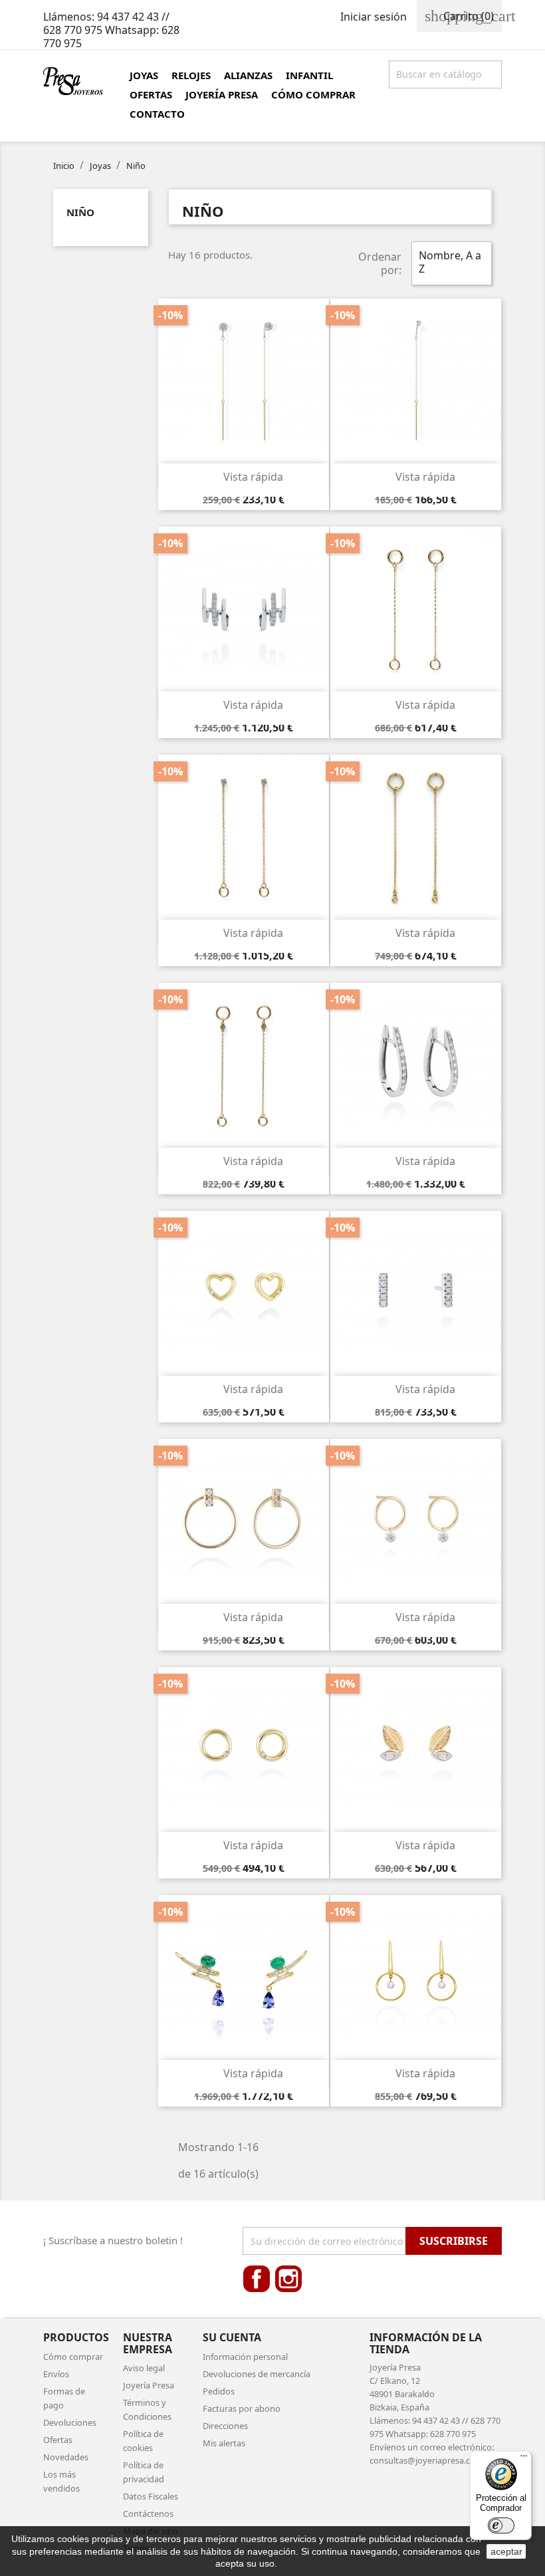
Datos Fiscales (151, 2496)
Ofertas (151, 94)
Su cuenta (232, 2337)
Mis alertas (224, 2443)
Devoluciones (70, 2422)
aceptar (506, 2551)
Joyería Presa (222, 94)
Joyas (144, 75)
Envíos (56, 2374)
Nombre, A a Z (450, 263)
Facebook (257, 2279)
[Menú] (524, 2459)
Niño (80, 212)
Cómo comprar (313, 94)
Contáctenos (148, 2513)
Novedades (66, 2457)
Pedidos (219, 2391)
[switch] (501, 2525)
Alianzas (248, 75)
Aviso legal (144, 2368)
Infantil (309, 75)
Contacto (157, 114)
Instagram (288, 2279)
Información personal (245, 2357)
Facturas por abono (242, 2408)
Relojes (191, 75)
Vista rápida (245, 477)
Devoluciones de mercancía (257, 2374)
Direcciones (225, 2426)
